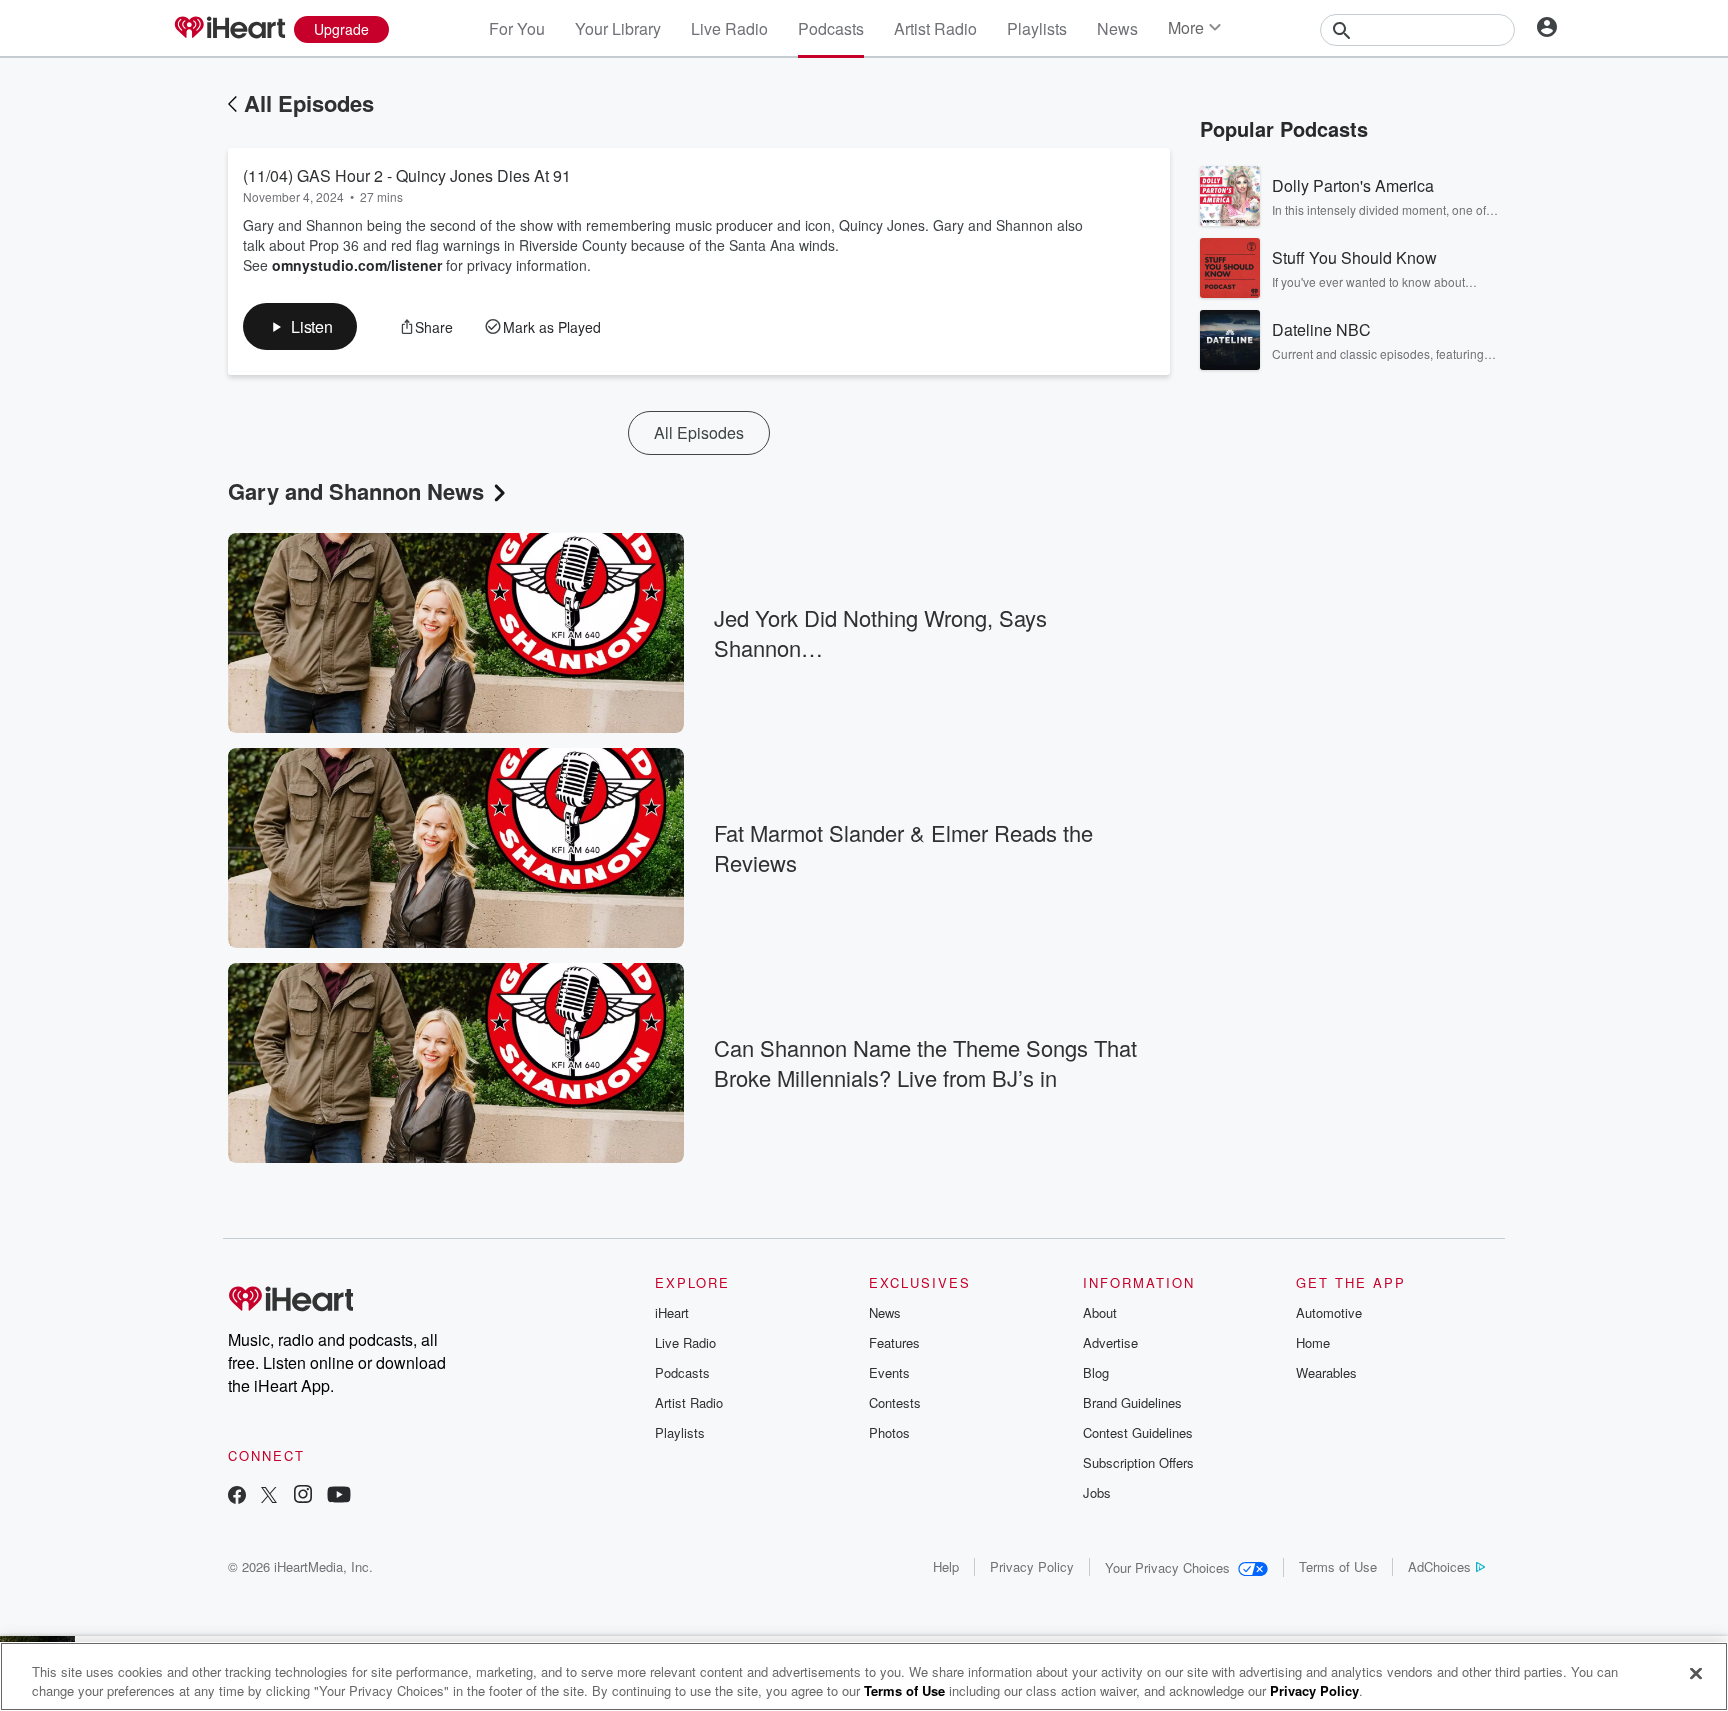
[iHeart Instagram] (303, 1496)
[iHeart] (229, 29)
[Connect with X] (269, 1496)
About (1100, 1312)
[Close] (1696, 1674)
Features (894, 1342)
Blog (1096, 1372)
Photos (889, 1432)
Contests (895, 1402)
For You (517, 28)
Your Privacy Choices (1167, 1567)
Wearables (1326, 1372)
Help (946, 1566)
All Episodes (309, 103)
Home (1313, 1342)
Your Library (618, 28)
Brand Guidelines (1132, 1402)
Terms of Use (1338, 1566)
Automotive (1329, 1312)
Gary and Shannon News (356, 491)
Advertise (1110, 1342)
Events (889, 1372)
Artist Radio (935, 28)
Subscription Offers (1138, 1462)
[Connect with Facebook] (237, 1496)
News (1117, 28)
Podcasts (831, 28)
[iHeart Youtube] (339, 1496)
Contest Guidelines (1138, 1432)
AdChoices (1439, 1566)
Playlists (1037, 28)
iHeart (672, 1312)
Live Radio (729, 28)
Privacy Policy (1032, 1566)
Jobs (1097, 1492)
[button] (300, 326)
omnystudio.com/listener (357, 265)
